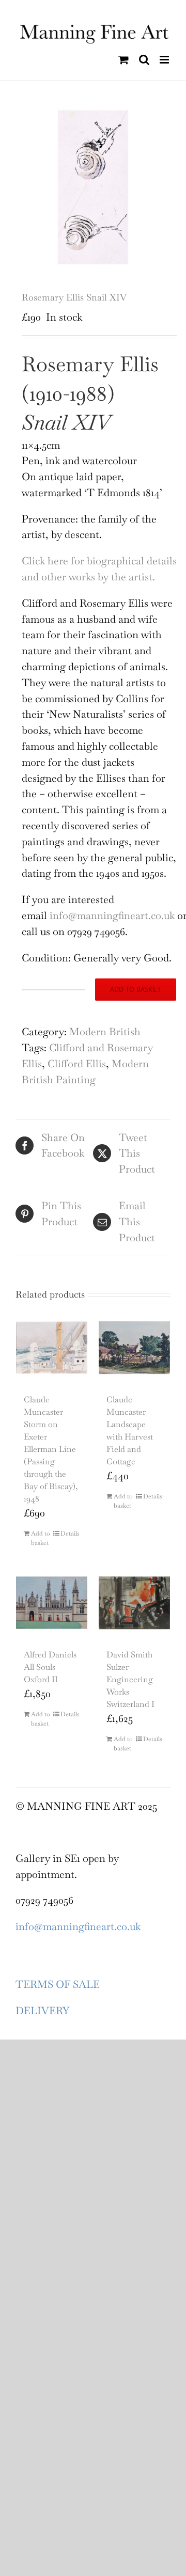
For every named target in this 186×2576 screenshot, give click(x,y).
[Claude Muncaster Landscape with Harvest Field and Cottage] (134, 1348)
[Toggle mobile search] (144, 60)
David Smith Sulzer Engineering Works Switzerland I (130, 1679)
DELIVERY (42, 2011)
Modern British (105, 1032)
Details (70, 1534)
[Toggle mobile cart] (123, 60)
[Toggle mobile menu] (165, 60)
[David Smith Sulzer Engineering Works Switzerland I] (134, 1603)
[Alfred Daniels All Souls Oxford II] (52, 1603)
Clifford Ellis (77, 1064)
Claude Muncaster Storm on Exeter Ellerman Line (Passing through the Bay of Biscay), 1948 (51, 1449)
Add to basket (136, 989)
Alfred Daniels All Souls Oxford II (50, 1667)
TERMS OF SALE (58, 1984)
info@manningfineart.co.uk (112, 915)
